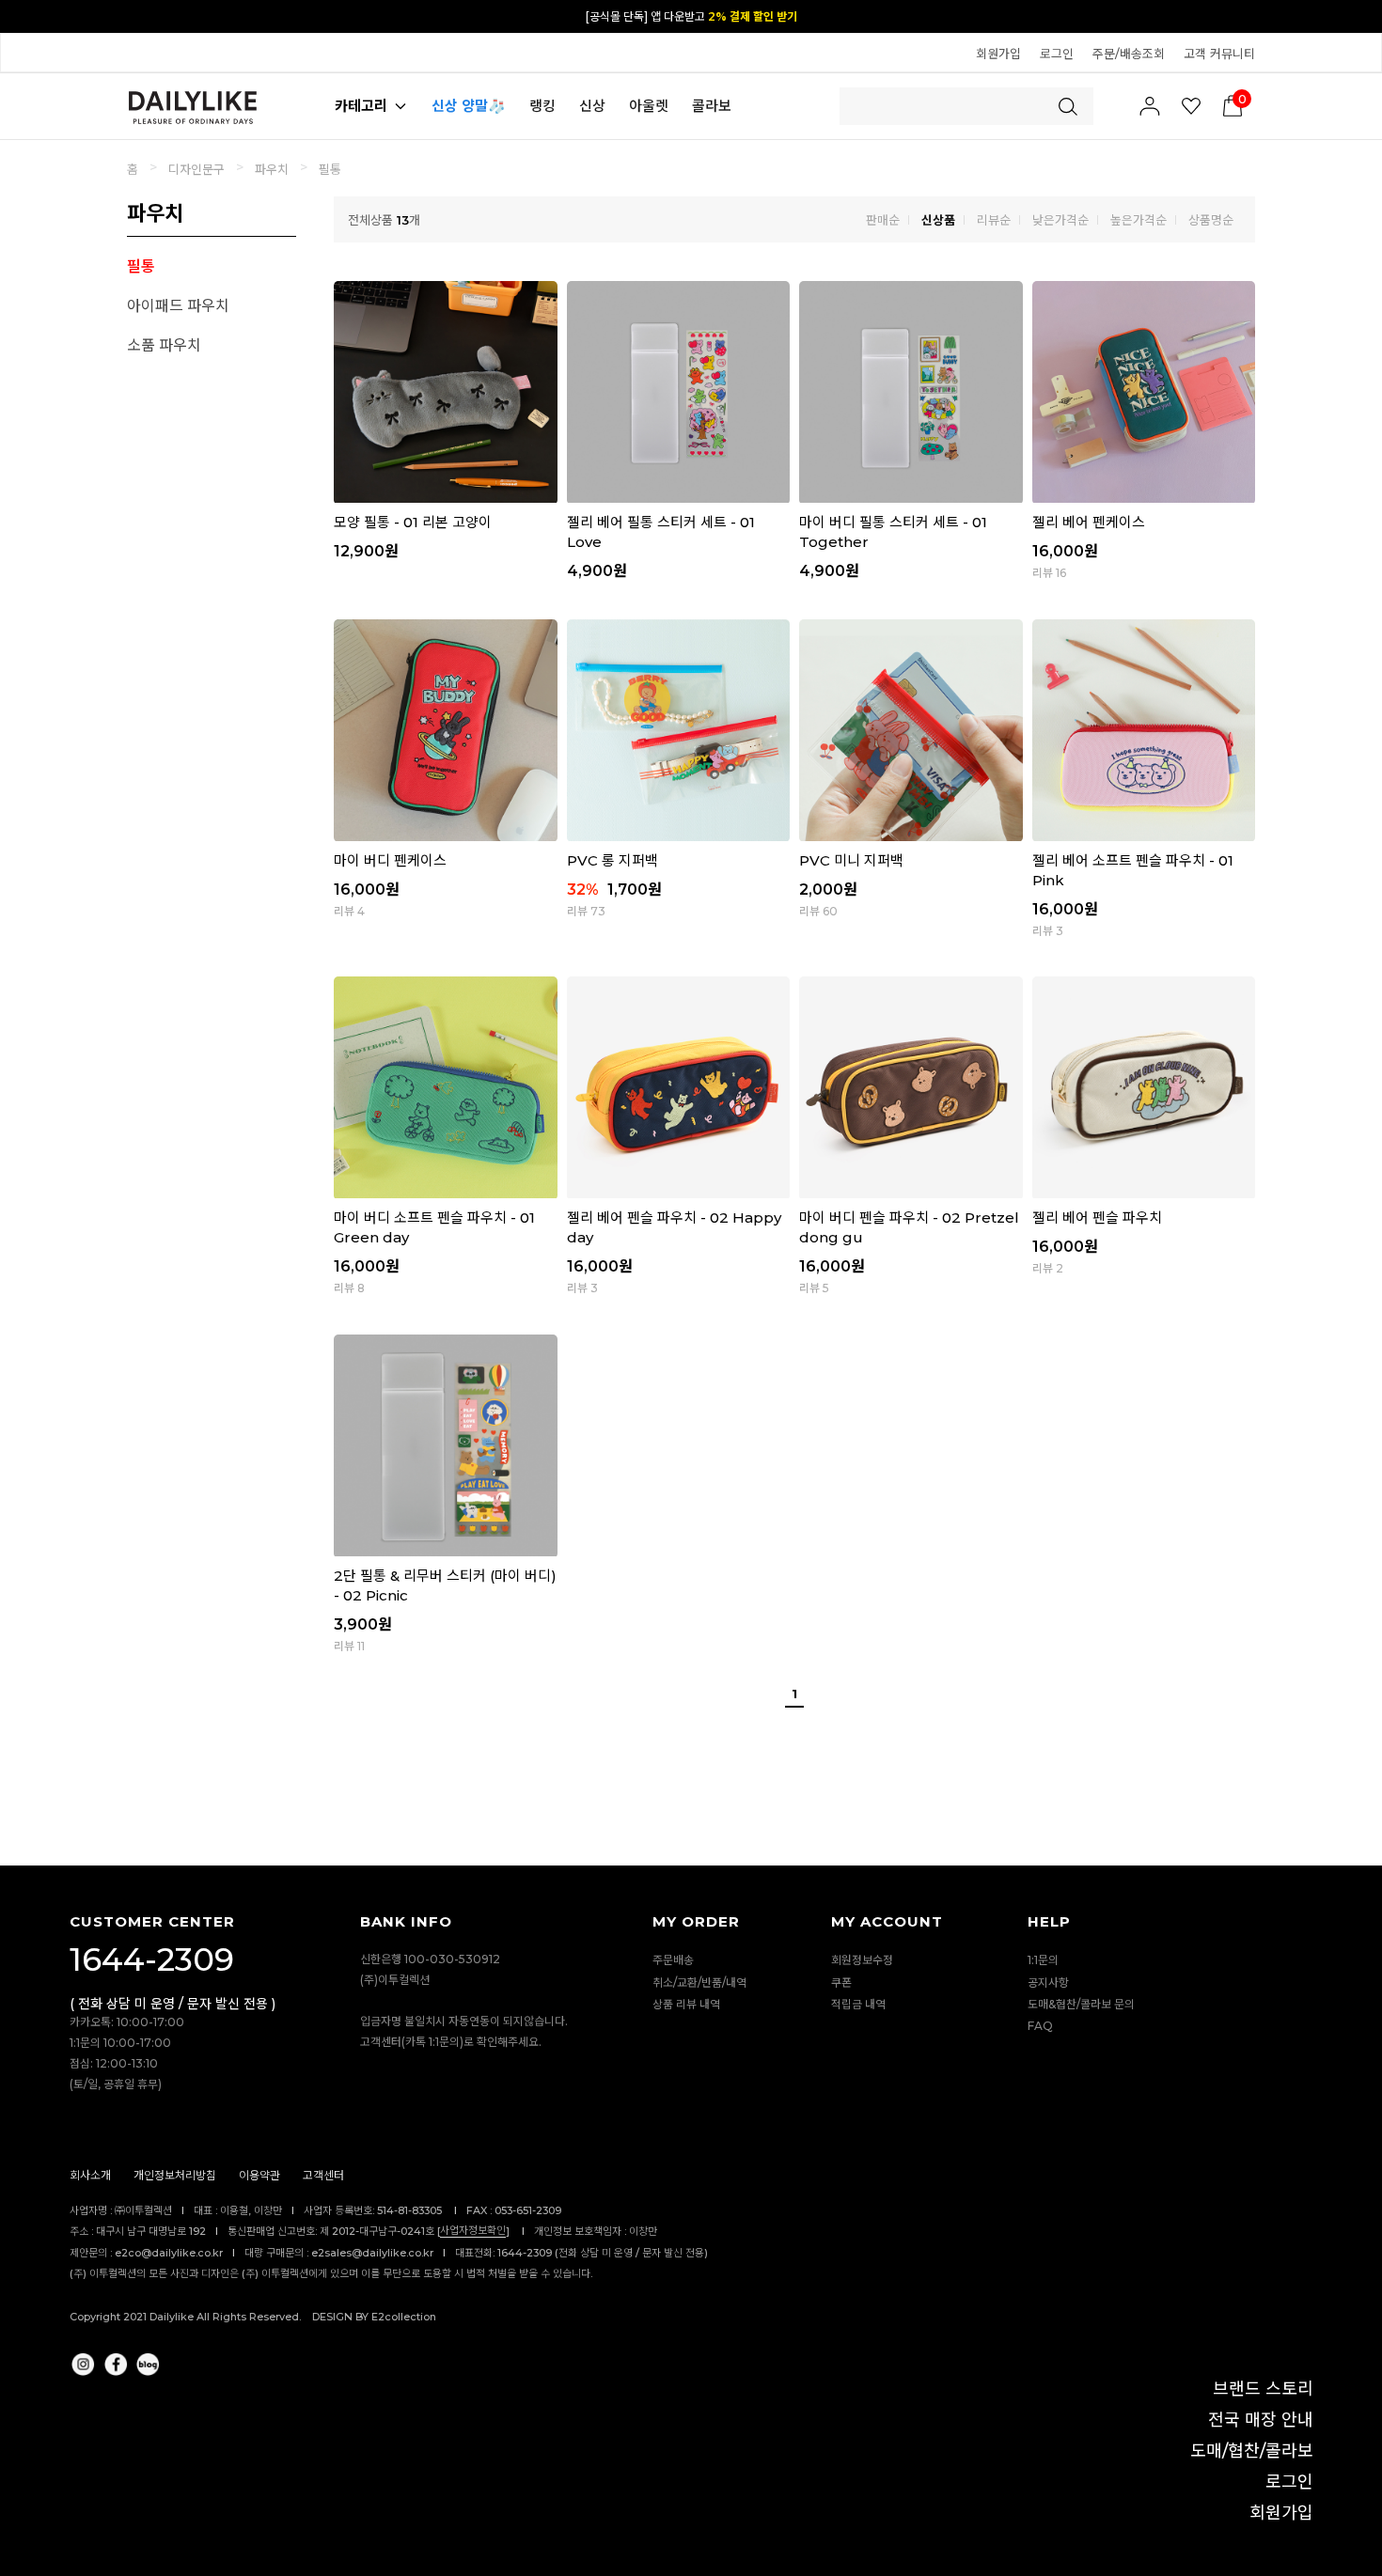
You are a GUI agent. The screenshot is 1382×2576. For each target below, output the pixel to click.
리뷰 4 (349, 911)
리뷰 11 (349, 1646)
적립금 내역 (858, 2004)
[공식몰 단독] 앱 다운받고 (691, 16)
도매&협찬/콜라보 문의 (1081, 2004)
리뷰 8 (349, 1288)
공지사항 (1048, 1983)
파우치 (272, 169)
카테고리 (361, 106)
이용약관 (259, 2176)
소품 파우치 (164, 345)
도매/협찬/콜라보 (1252, 2451)
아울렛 (649, 106)
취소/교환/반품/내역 (699, 1983)
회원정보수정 (862, 1961)
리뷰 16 (1049, 573)
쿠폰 (841, 1983)
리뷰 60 (818, 911)
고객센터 (323, 2176)
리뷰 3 (1048, 931)
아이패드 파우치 (178, 306)
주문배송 (673, 1961)
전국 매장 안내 (1261, 2420)
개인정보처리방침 (175, 2176)
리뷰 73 (586, 911)
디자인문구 (196, 169)
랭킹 (542, 106)
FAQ (1040, 2026)
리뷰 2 (1048, 1268)
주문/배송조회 (1129, 54)
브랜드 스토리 (1263, 2389)
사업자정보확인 (473, 2230)
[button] (1358, 15)
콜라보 (712, 106)
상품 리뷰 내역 (686, 2004)
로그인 (1057, 54)
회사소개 (90, 2176)
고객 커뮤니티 (1219, 54)
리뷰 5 (814, 1288)
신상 (592, 106)
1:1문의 (1043, 1961)
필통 (330, 169)
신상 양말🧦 (469, 106)
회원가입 (998, 54)
